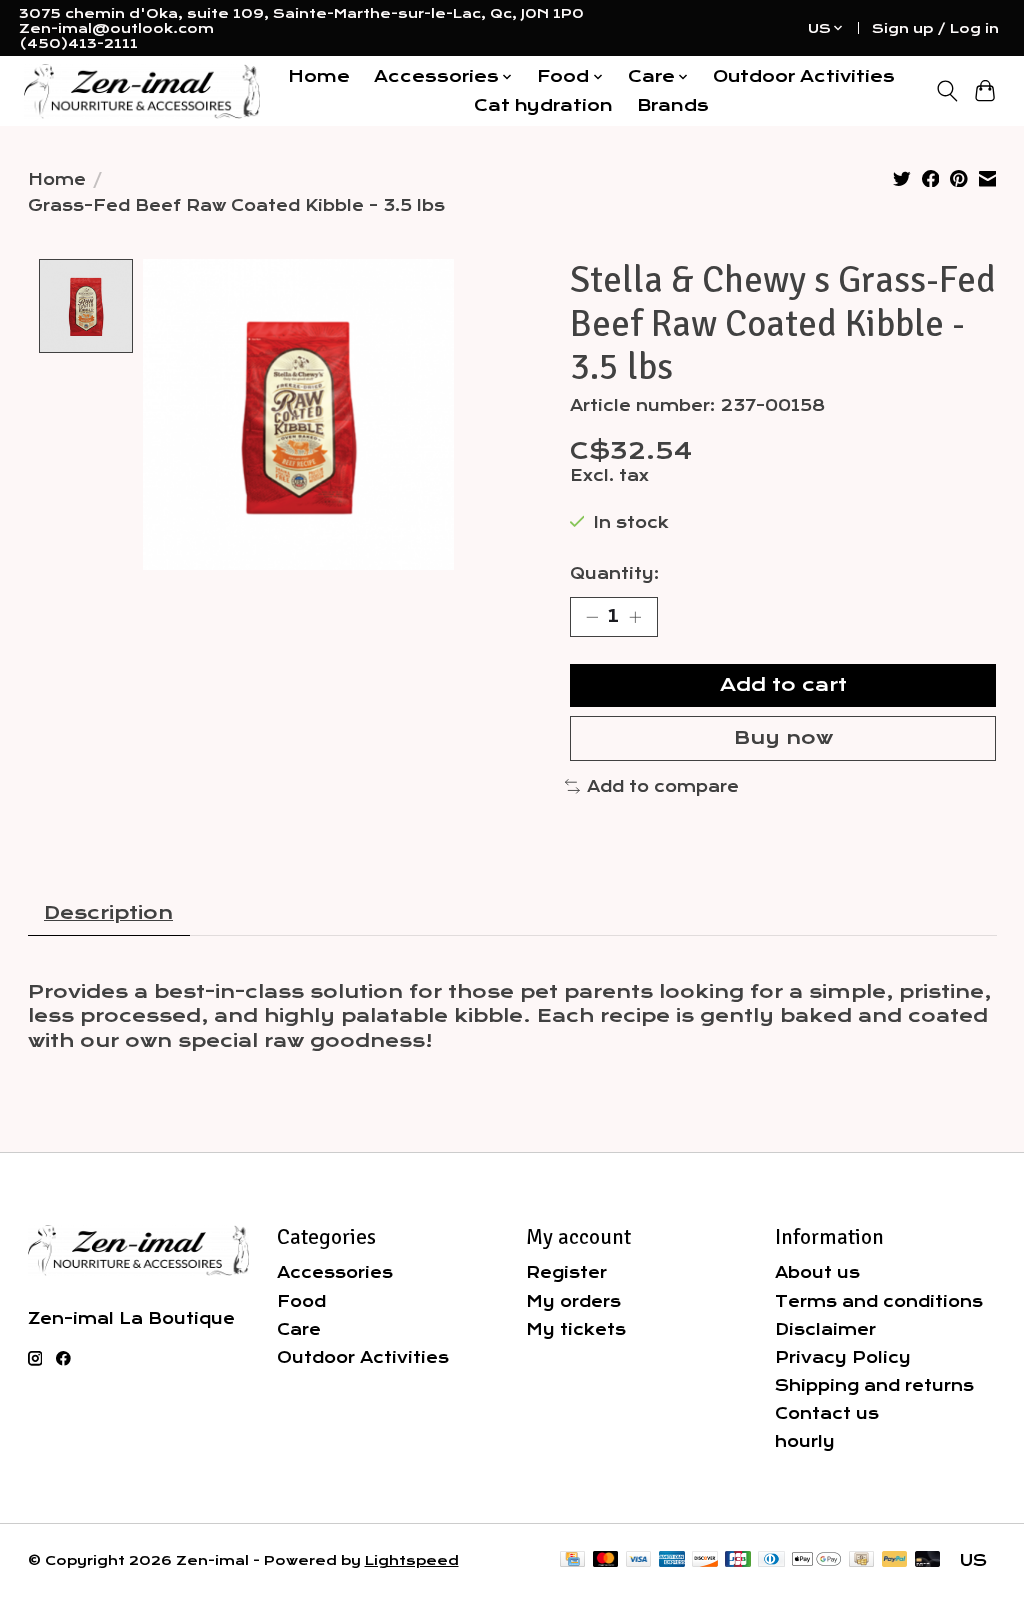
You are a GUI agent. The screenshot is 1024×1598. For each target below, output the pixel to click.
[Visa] (639, 1560)
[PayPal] (895, 1560)
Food (301, 1301)
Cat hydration (543, 105)
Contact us (827, 1413)
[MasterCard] (606, 1560)
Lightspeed (412, 1560)
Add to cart (783, 685)
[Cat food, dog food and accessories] (142, 91)
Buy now (783, 738)
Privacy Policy (843, 1357)
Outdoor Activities (804, 76)
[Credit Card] (572, 1560)
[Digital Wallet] (816, 1560)
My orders (573, 1301)
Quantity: (614, 573)
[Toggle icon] (946, 91)
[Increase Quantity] (635, 617)
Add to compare (663, 786)
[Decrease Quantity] (592, 617)
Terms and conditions (879, 1301)
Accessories (335, 1272)
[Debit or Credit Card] (928, 1560)
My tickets (576, 1329)
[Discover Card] (705, 1560)
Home (319, 76)
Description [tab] (108, 913)
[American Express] (672, 1560)
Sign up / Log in (935, 28)
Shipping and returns (874, 1385)
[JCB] (738, 1560)
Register (566, 1272)
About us (817, 1272)
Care (299, 1329)
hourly (805, 1441)
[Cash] (861, 1560)
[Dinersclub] (771, 1560)
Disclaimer (825, 1329)
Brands (673, 105)
